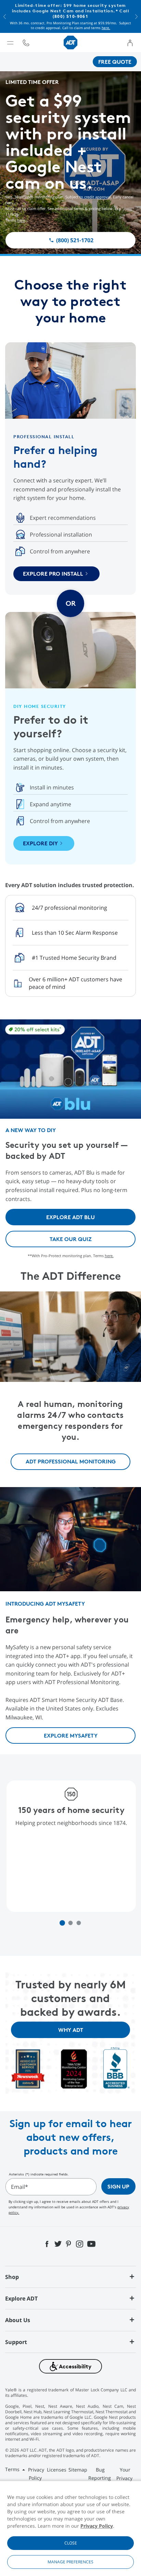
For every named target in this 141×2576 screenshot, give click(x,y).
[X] (58, 2243)
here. (106, 28)
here (21, 220)
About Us (18, 2320)
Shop (12, 2277)
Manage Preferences (70, 2562)
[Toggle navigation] (10, 42)
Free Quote (115, 62)
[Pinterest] (69, 2243)
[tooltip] (26, 42)
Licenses (57, 2470)
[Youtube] (92, 2243)
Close (71, 2543)
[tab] (70, 2277)
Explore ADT (21, 2298)
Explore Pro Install (53, 574)
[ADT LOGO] (70, 42)
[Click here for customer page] (130, 42)
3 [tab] (79, 1923)
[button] (5, 16)
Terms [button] (13, 2469)
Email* (20, 2187)
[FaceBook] (48, 2243)
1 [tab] (62, 1923)
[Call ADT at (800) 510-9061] (26, 42)
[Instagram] (80, 2243)
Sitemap (78, 2470)
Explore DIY (40, 843)
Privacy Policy (97, 2526)
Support (16, 2342)
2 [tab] (71, 1923)
